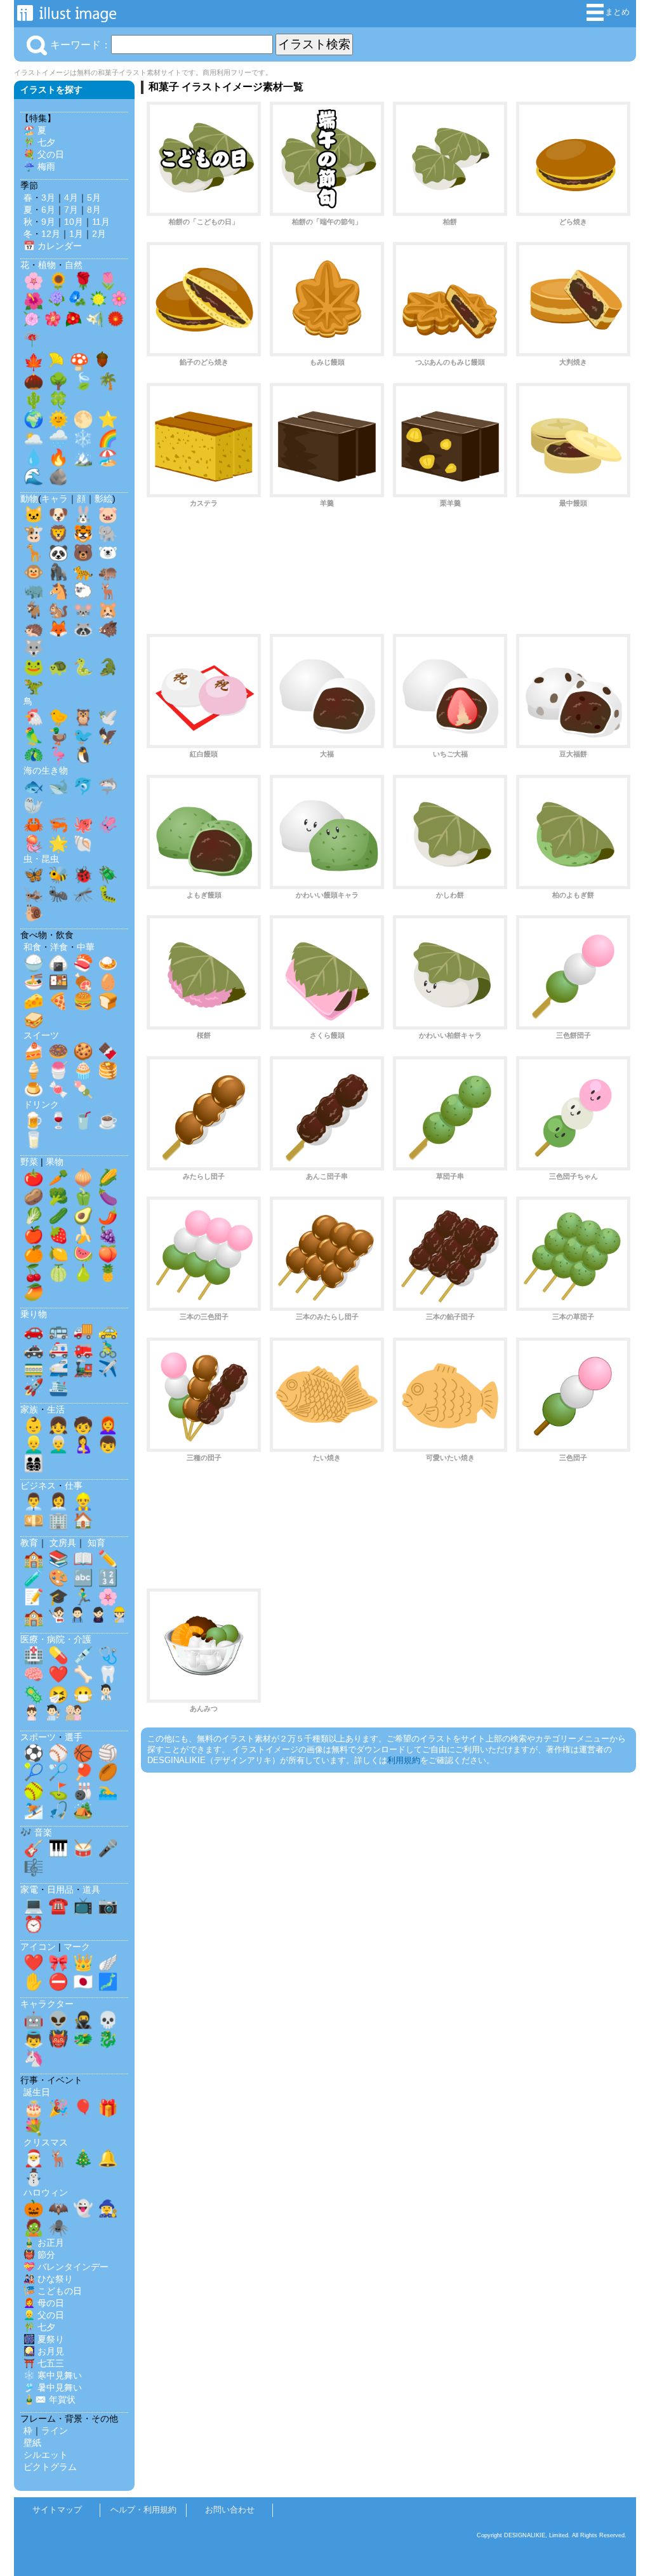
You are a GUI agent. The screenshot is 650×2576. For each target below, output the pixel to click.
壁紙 (32, 2443)
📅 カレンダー (53, 246)
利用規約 (404, 1760)
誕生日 (37, 2092)
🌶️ (108, 1216)
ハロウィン (46, 2192)
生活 (56, 1409)
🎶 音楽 (36, 1832)
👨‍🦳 (58, 1444)
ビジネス (38, 1486)
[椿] (74, 322)
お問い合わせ (230, 2510)
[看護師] (32, 1715)
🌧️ (58, 438)
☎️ (58, 1905)
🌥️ (34, 438)
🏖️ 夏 (35, 130)
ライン (55, 2431)
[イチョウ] (56, 363)
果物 (55, 1162)
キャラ (55, 499)
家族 (29, 1409)
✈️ (108, 1368)
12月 (51, 234)
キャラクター (47, 2004)
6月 (48, 210)
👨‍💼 (34, 1501)
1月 (76, 234)
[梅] (53, 322)
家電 (29, 1889)
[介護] (74, 1715)
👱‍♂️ (34, 1444)
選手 (74, 1737)
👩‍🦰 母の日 (44, 2303)
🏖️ (108, 457)
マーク (77, 1947)
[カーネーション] (32, 322)
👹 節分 (39, 2255)
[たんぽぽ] (98, 302)
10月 (74, 222)
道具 (91, 1889)
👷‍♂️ (83, 1501)
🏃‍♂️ (83, 1597)
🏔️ (83, 457)
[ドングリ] (102, 363)
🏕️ (83, 1810)
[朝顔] (77, 302)
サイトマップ (57, 2510)
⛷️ (34, 1810)
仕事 (74, 1486)
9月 (48, 222)
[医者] (106, 1695)
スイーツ (41, 1035)
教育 (29, 1543)
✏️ (108, 1559)
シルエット (46, 2455)
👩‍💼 (58, 1501)
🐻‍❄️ (108, 553)
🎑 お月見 (44, 2351)
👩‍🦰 (108, 1425)
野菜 (29, 1162)
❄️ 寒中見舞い (53, 2375)
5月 (94, 198)
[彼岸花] (32, 342)
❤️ (58, 1674)
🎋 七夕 (39, 142)
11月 (101, 222)
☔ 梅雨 (39, 166)
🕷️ (58, 2227)
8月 (94, 210)
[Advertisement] (388, 576)
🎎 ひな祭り (48, 2279)
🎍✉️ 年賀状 (50, 2399)
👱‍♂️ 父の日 (44, 2315)
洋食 (59, 947)
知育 (96, 1543)
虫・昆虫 (41, 859)
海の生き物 (46, 770)
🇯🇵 (83, 1982)
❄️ (83, 438)
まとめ (617, 12)
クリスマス (46, 2142)
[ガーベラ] (116, 322)
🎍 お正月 (44, 2243)
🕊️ (108, 717)
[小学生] (77, 1618)
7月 (71, 210)
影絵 (103, 499)
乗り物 (34, 1314)
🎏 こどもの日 (53, 2291)
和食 (32, 947)
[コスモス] (119, 302)
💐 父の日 (44, 154)
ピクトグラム (50, 2467)
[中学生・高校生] (98, 1618)
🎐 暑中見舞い (53, 2387)
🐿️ (58, 610)
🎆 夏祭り (44, 2339)
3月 (48, 198)
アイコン (38, 1947)
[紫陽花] (56, 302)
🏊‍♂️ (108, 1791)
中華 (86, 947)
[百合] (95, 322)
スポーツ (38, 1737)
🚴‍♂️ (108, 1349)
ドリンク (41, 1104)
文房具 (63, 1543)
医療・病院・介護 (56, 1639)
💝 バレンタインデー (66, 2267)
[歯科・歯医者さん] (53, 1715)
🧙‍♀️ (108, 2208)
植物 (47, 265)
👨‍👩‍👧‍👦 (34, 1463)
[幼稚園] (119, 1618)
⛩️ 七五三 (44, 2363)
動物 (29, 499)
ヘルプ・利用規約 (143, 2510)
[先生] (56, 1618)
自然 (74, 265)
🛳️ (58, 1387)
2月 (99, 234)
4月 (71, 198)
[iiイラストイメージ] (67, 16)
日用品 (60, 1889)
